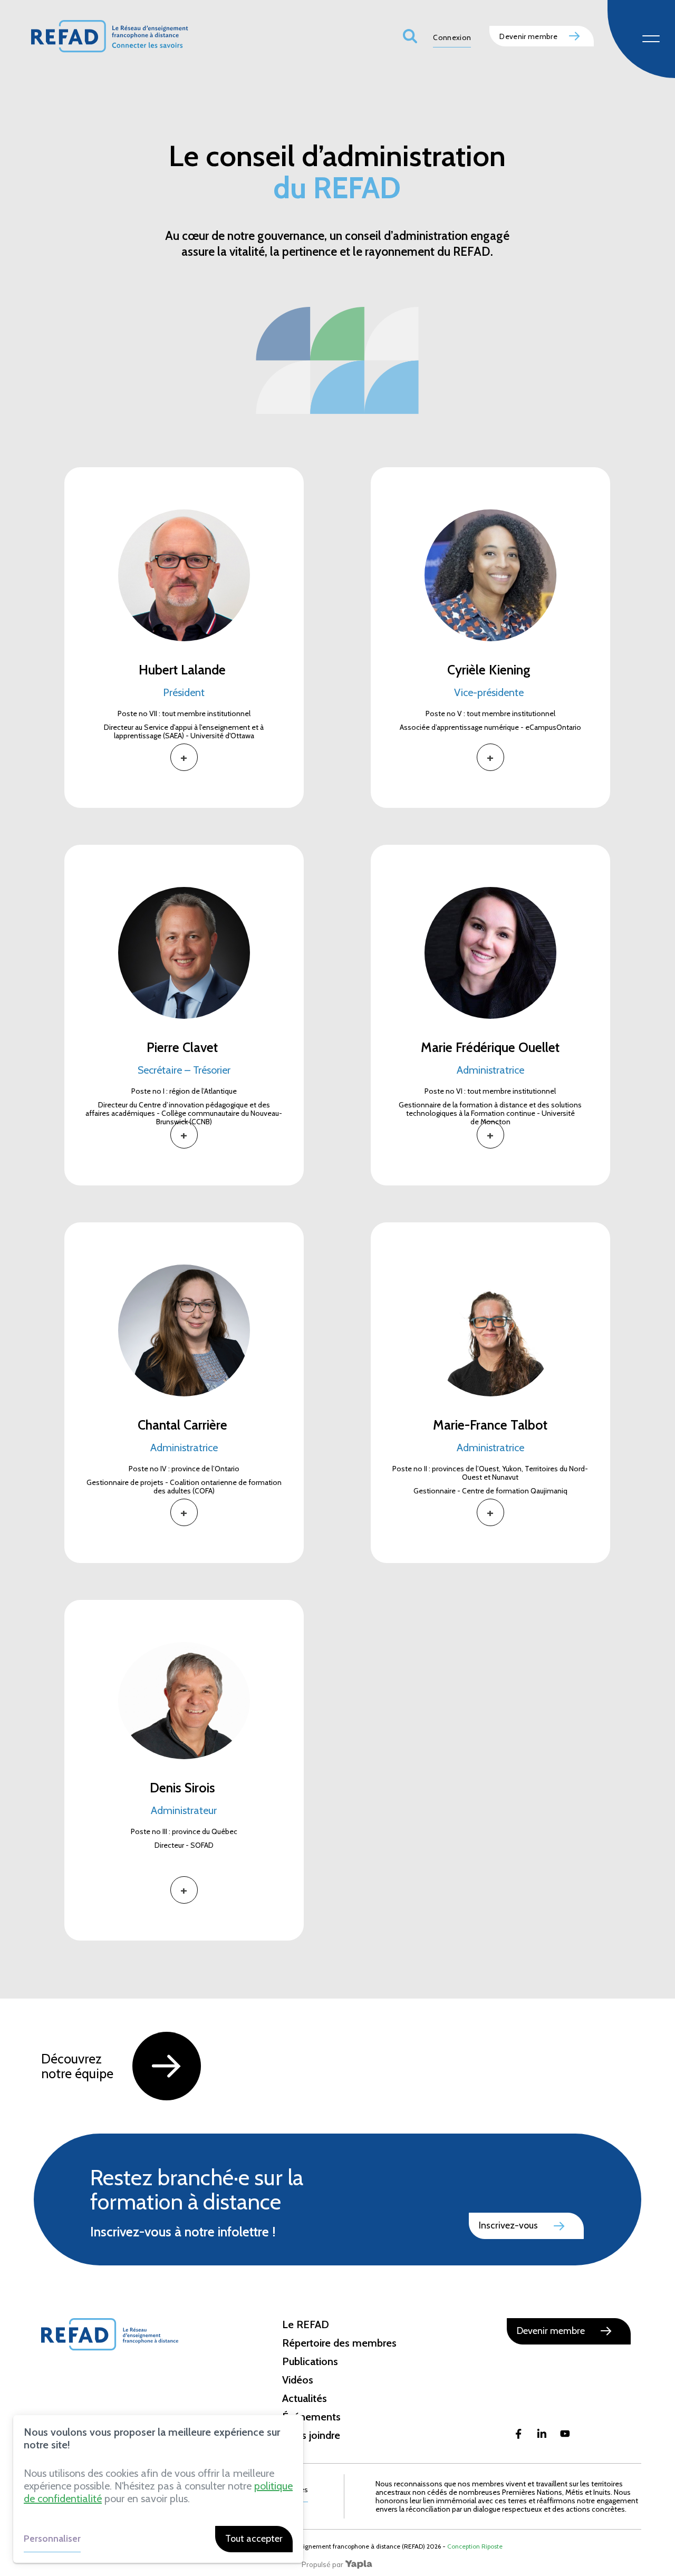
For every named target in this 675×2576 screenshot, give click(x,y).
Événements (311, 2417)
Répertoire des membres (339, 2343)
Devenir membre (528, 36)
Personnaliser (52, 2539)
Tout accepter (254, 2539)
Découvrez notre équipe (79, 2066)
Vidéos (298, 2380)
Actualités (305, 2398)
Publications (310, 2361)
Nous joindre (311, 2435)
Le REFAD (306, 2324)
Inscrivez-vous (508, 2225)
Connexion (452, 38)
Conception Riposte (475, 2546)
